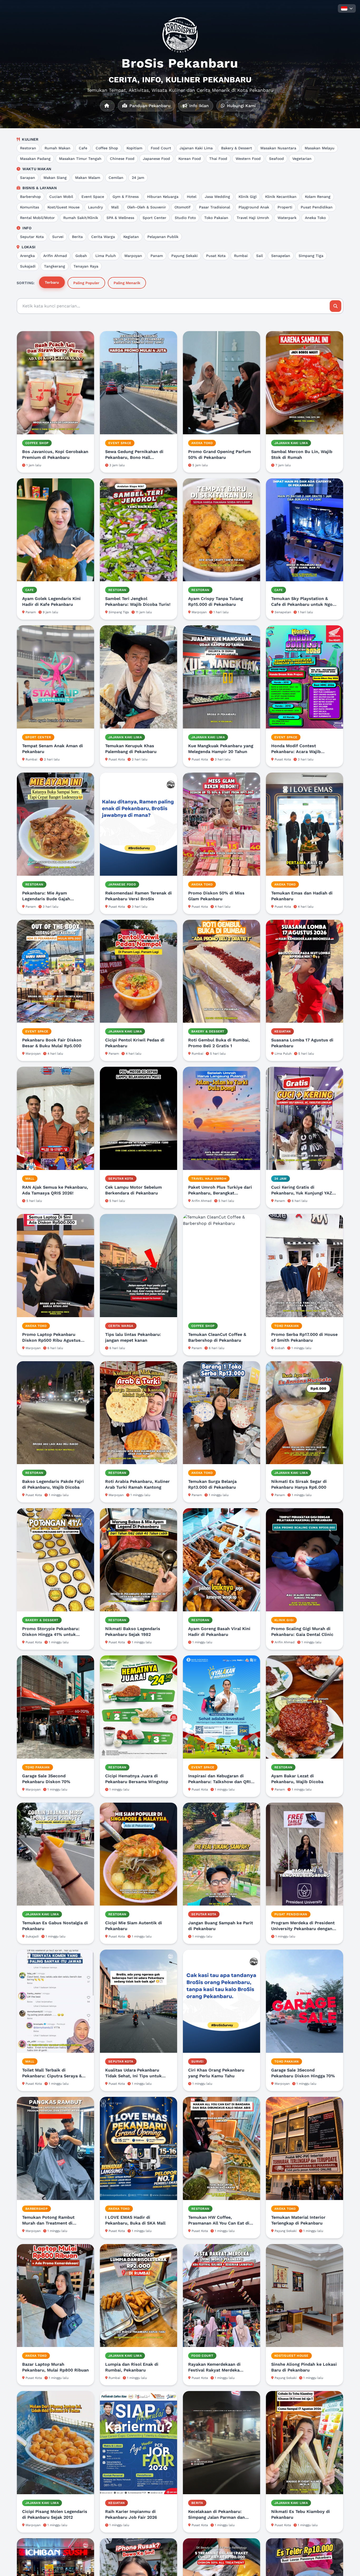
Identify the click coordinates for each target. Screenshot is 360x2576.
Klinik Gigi (248, 197)
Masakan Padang (35, 159)
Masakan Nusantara (278, 148)
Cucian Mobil (61, 197)
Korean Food (190, 159)
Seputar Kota (32, 237)
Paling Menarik (127, 283)
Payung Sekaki (184, 256)
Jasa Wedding (217, 197)
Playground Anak (254, 207)
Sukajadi (28, 266)
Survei (58, 237)
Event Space (93, 197)
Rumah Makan (57, 148)
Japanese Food (156, 159)
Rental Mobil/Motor (37, 218)
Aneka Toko (315, 218)
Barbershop (30, 197)
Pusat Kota (216, 256)
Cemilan (116, 178)
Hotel (192, 197)
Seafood (276, 159)
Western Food (248, 159)
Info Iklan (198, 106)
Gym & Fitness (126, 197)
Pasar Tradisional (215, 207)
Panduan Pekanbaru (149, 106)
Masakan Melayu (320, 148)
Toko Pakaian (216, 218)
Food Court (161, 148)
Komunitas (30, 207)
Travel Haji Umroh (253, 218)
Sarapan (28, 178)
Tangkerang (55, 266)
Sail (259, 256)
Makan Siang (55, 178)
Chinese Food (122, 159)
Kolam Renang (318, 197)
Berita (77, 237)
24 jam (138, 178)
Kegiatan (131, 237)
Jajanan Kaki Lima (196, 148)
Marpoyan (133, 256)
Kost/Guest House (64, 207)
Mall (115, 207)
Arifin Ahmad (55, 256)
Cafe (83, 148)
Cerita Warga (103, 237)
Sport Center (154, 218)
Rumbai (241, 256)
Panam (157, 256)
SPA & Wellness (120, 218)
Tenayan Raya (86, 266)
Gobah (81, 256)
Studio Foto (185, 218)
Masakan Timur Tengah (80, 159)
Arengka (27, 256)
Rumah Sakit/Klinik (81, 218)
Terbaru (52, 282)
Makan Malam (88, 178)
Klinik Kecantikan (281, 197)
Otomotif (183, 207)
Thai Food (218, 159)
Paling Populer (86, 283)
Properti (285, 207)
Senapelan (281, 256)
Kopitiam (134, 148)
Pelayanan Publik (163, 237)
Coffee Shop (107, 148)
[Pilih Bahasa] (347, 8)
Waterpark (287, 218)
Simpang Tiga (311, 256)
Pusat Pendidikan (317, 207)
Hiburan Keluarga (163, 197)
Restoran (28, 148)
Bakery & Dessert (237, 148)
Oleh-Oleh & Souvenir (147, 207)
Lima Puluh (106, 256)
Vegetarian (302, 159)
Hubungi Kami (241, 106)
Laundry (95, 207)
